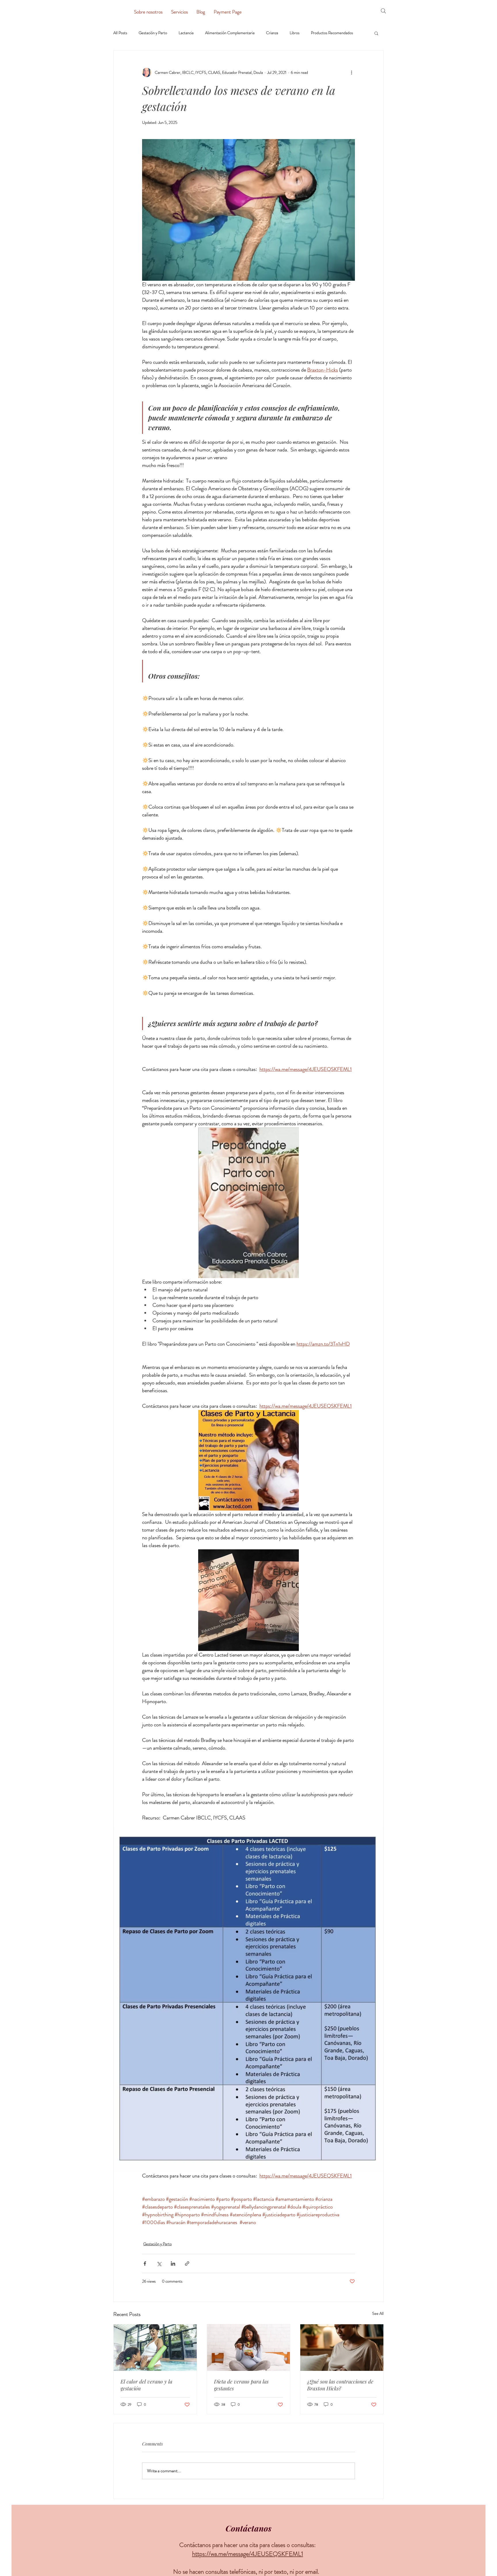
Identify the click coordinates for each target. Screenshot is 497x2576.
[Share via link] (187, 2264)
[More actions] (351, 72)
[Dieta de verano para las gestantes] (249, 2348)
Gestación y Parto (153, 33)
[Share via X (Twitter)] (159, 2264)
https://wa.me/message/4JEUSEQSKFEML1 (248, 2554)
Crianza (272, 33)
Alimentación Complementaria (230, 33)
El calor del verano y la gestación (146, 2385)
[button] (376, 33)
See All (378, 2313)
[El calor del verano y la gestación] (155, 2348)
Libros (295, 33)
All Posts (120, 33)
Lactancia (186, 33)
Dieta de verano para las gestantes (241, 2385)
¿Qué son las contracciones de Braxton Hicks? (340, 2385)
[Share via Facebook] (145, 2264)
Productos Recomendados (332, 33)
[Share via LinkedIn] (173, 2264)
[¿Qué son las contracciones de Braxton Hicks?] (342, 2348)
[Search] (383, 11)
